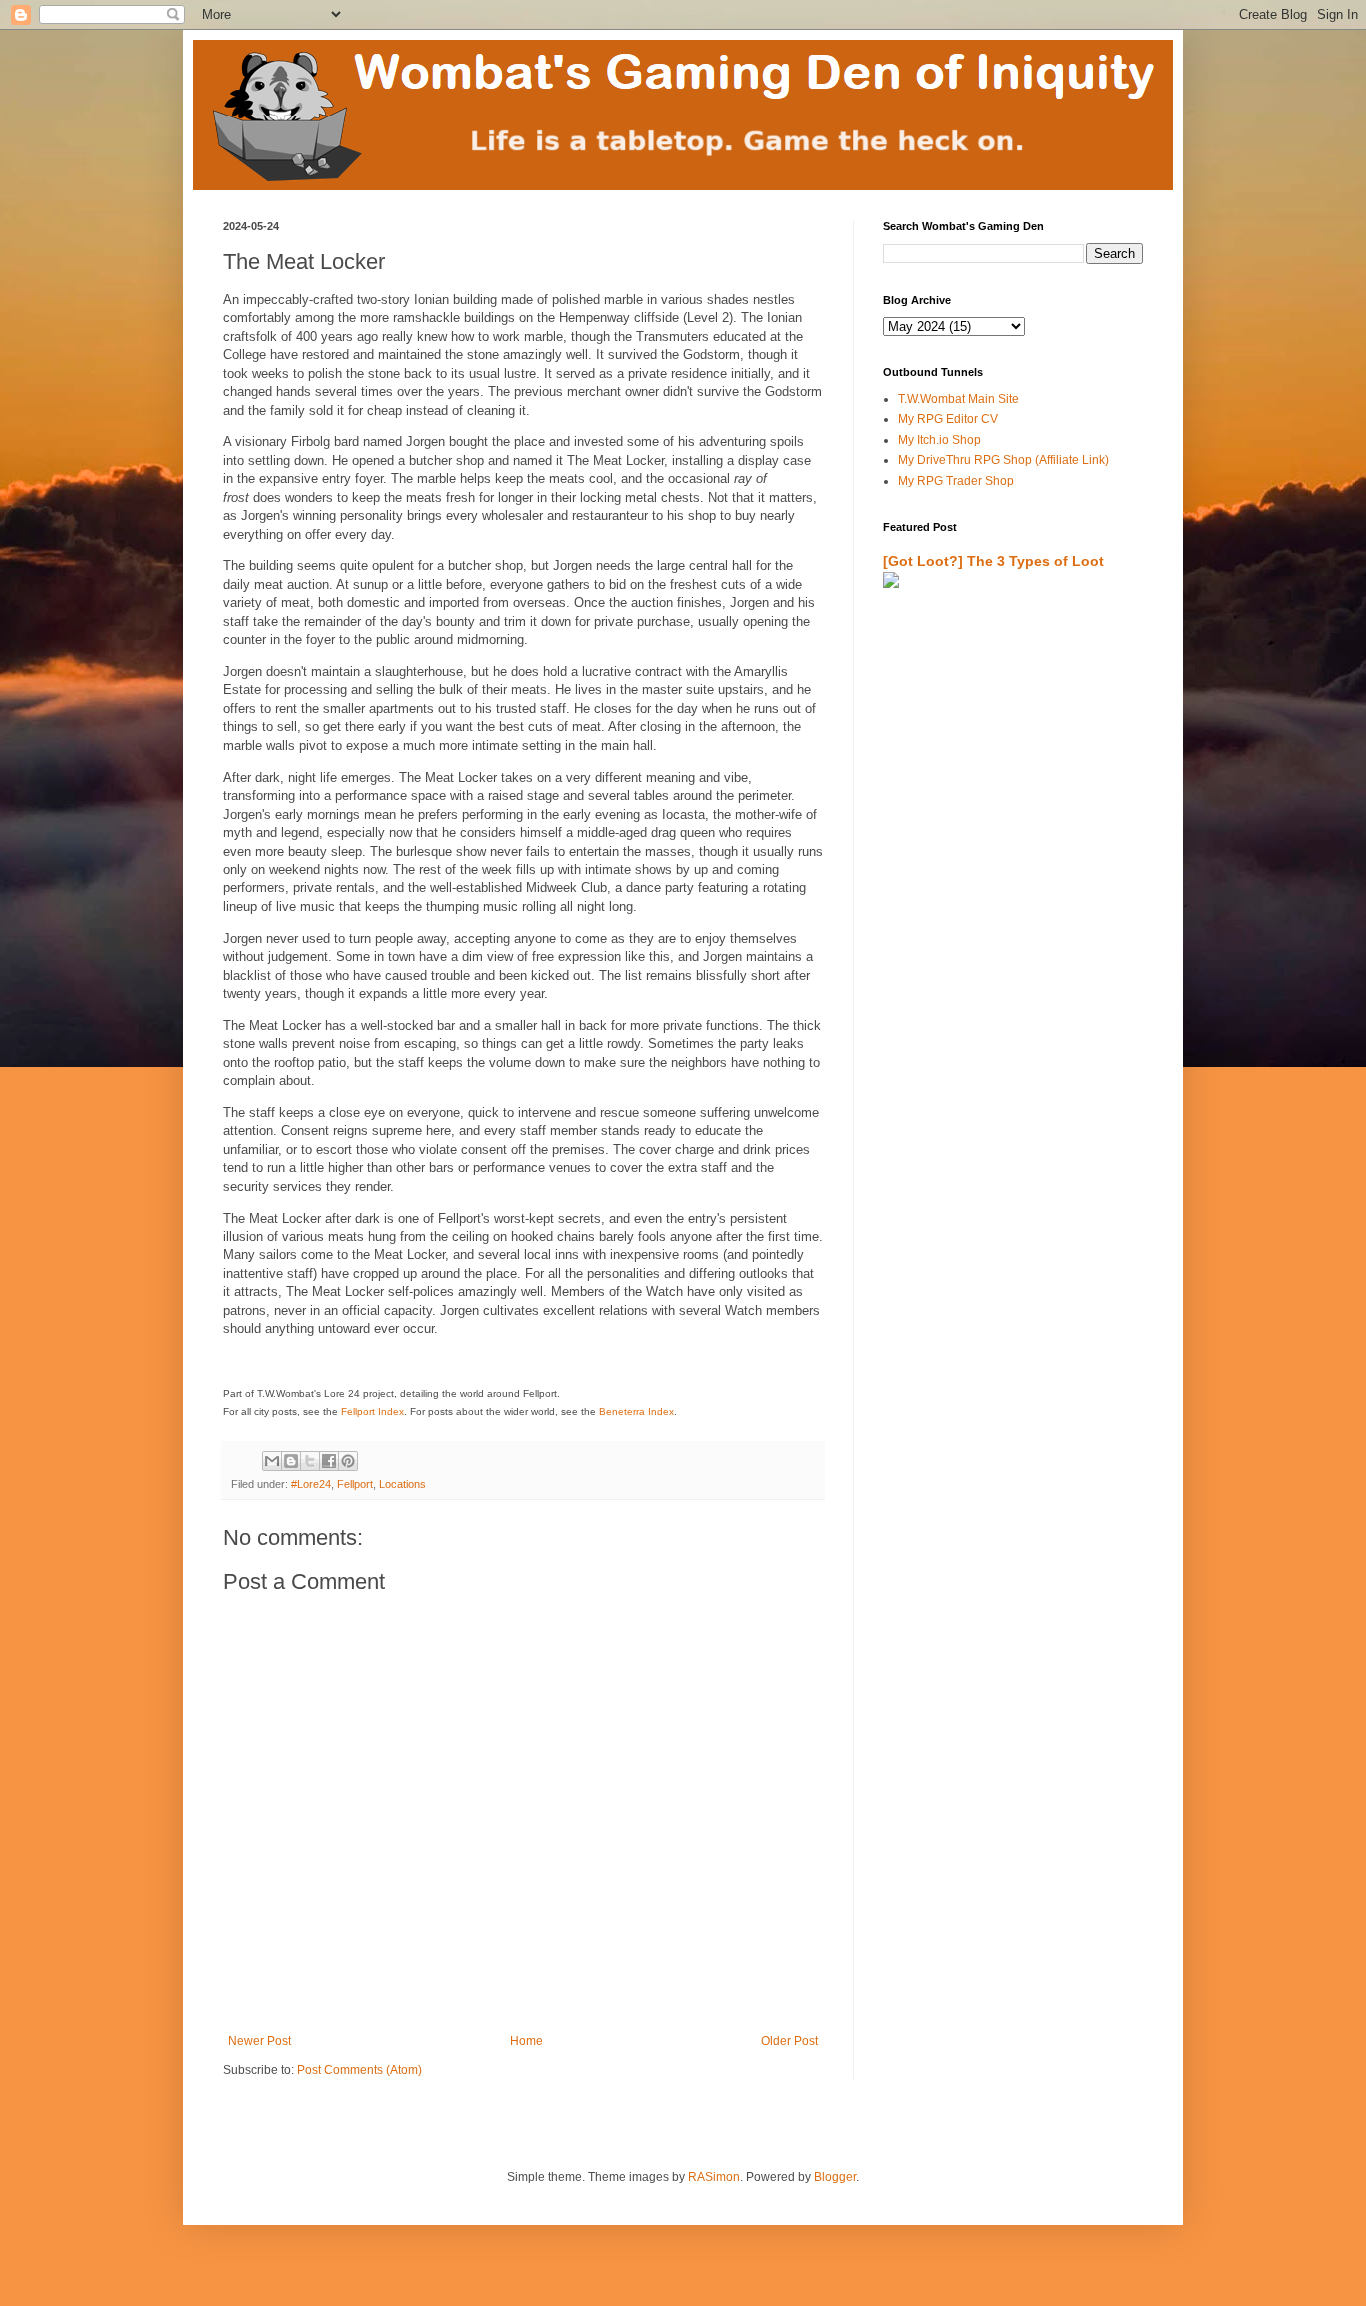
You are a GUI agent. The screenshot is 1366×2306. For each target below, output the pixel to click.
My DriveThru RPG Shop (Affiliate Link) (1003, 460)
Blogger (835, 2177)
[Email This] (272, 1461)
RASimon (714, 2177)
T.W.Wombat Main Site (958, 399)
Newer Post (259, 2041)
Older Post (789, 2041)
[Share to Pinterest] (348, 1461)
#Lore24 (311, 1484)
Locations (402, 1484)
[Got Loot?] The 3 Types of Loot (993, 561)
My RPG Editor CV (948, 419)
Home (526, 2041)
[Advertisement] (1000, 837)
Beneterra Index (636, 1411)
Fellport (355, 1484)
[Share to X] (310, 1461)
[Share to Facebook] (329, 1461)
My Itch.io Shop (939, 440)
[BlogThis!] (291, 1461)
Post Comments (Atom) (359, 2070)
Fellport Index (372, 1411)
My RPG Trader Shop (956, 481)
